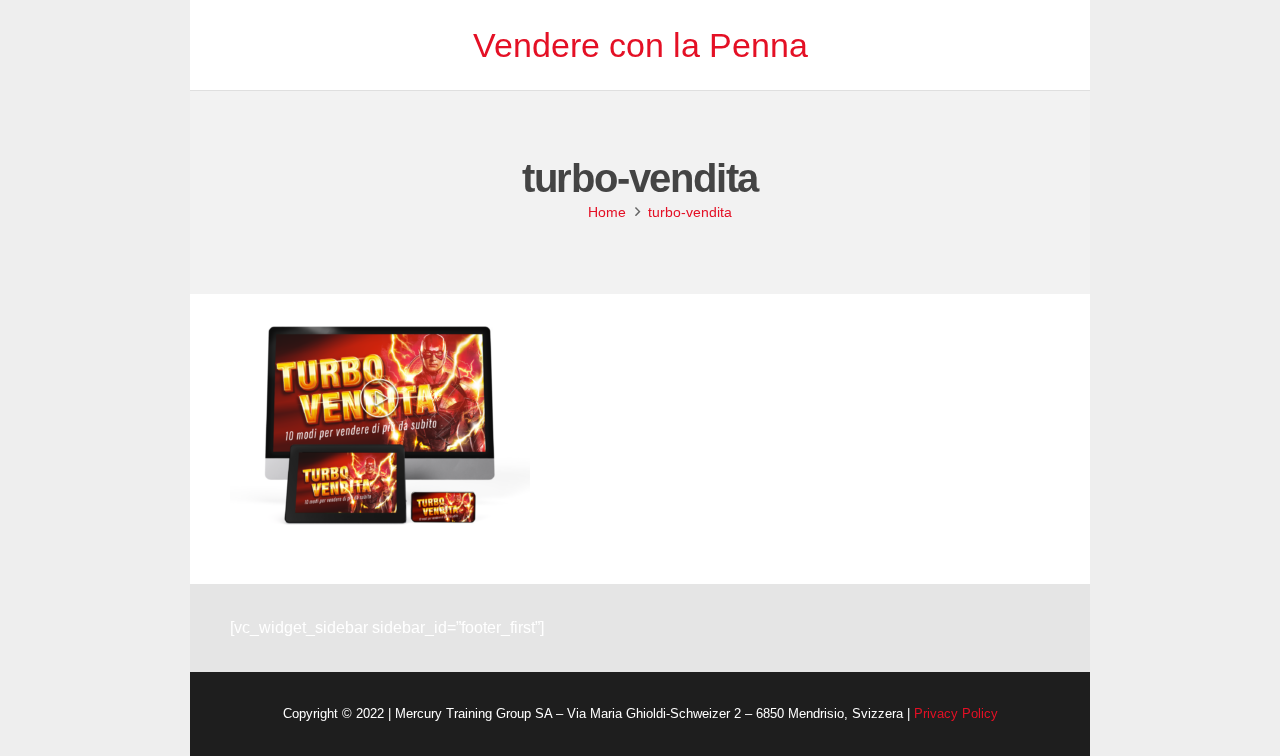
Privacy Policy (956, 713)
